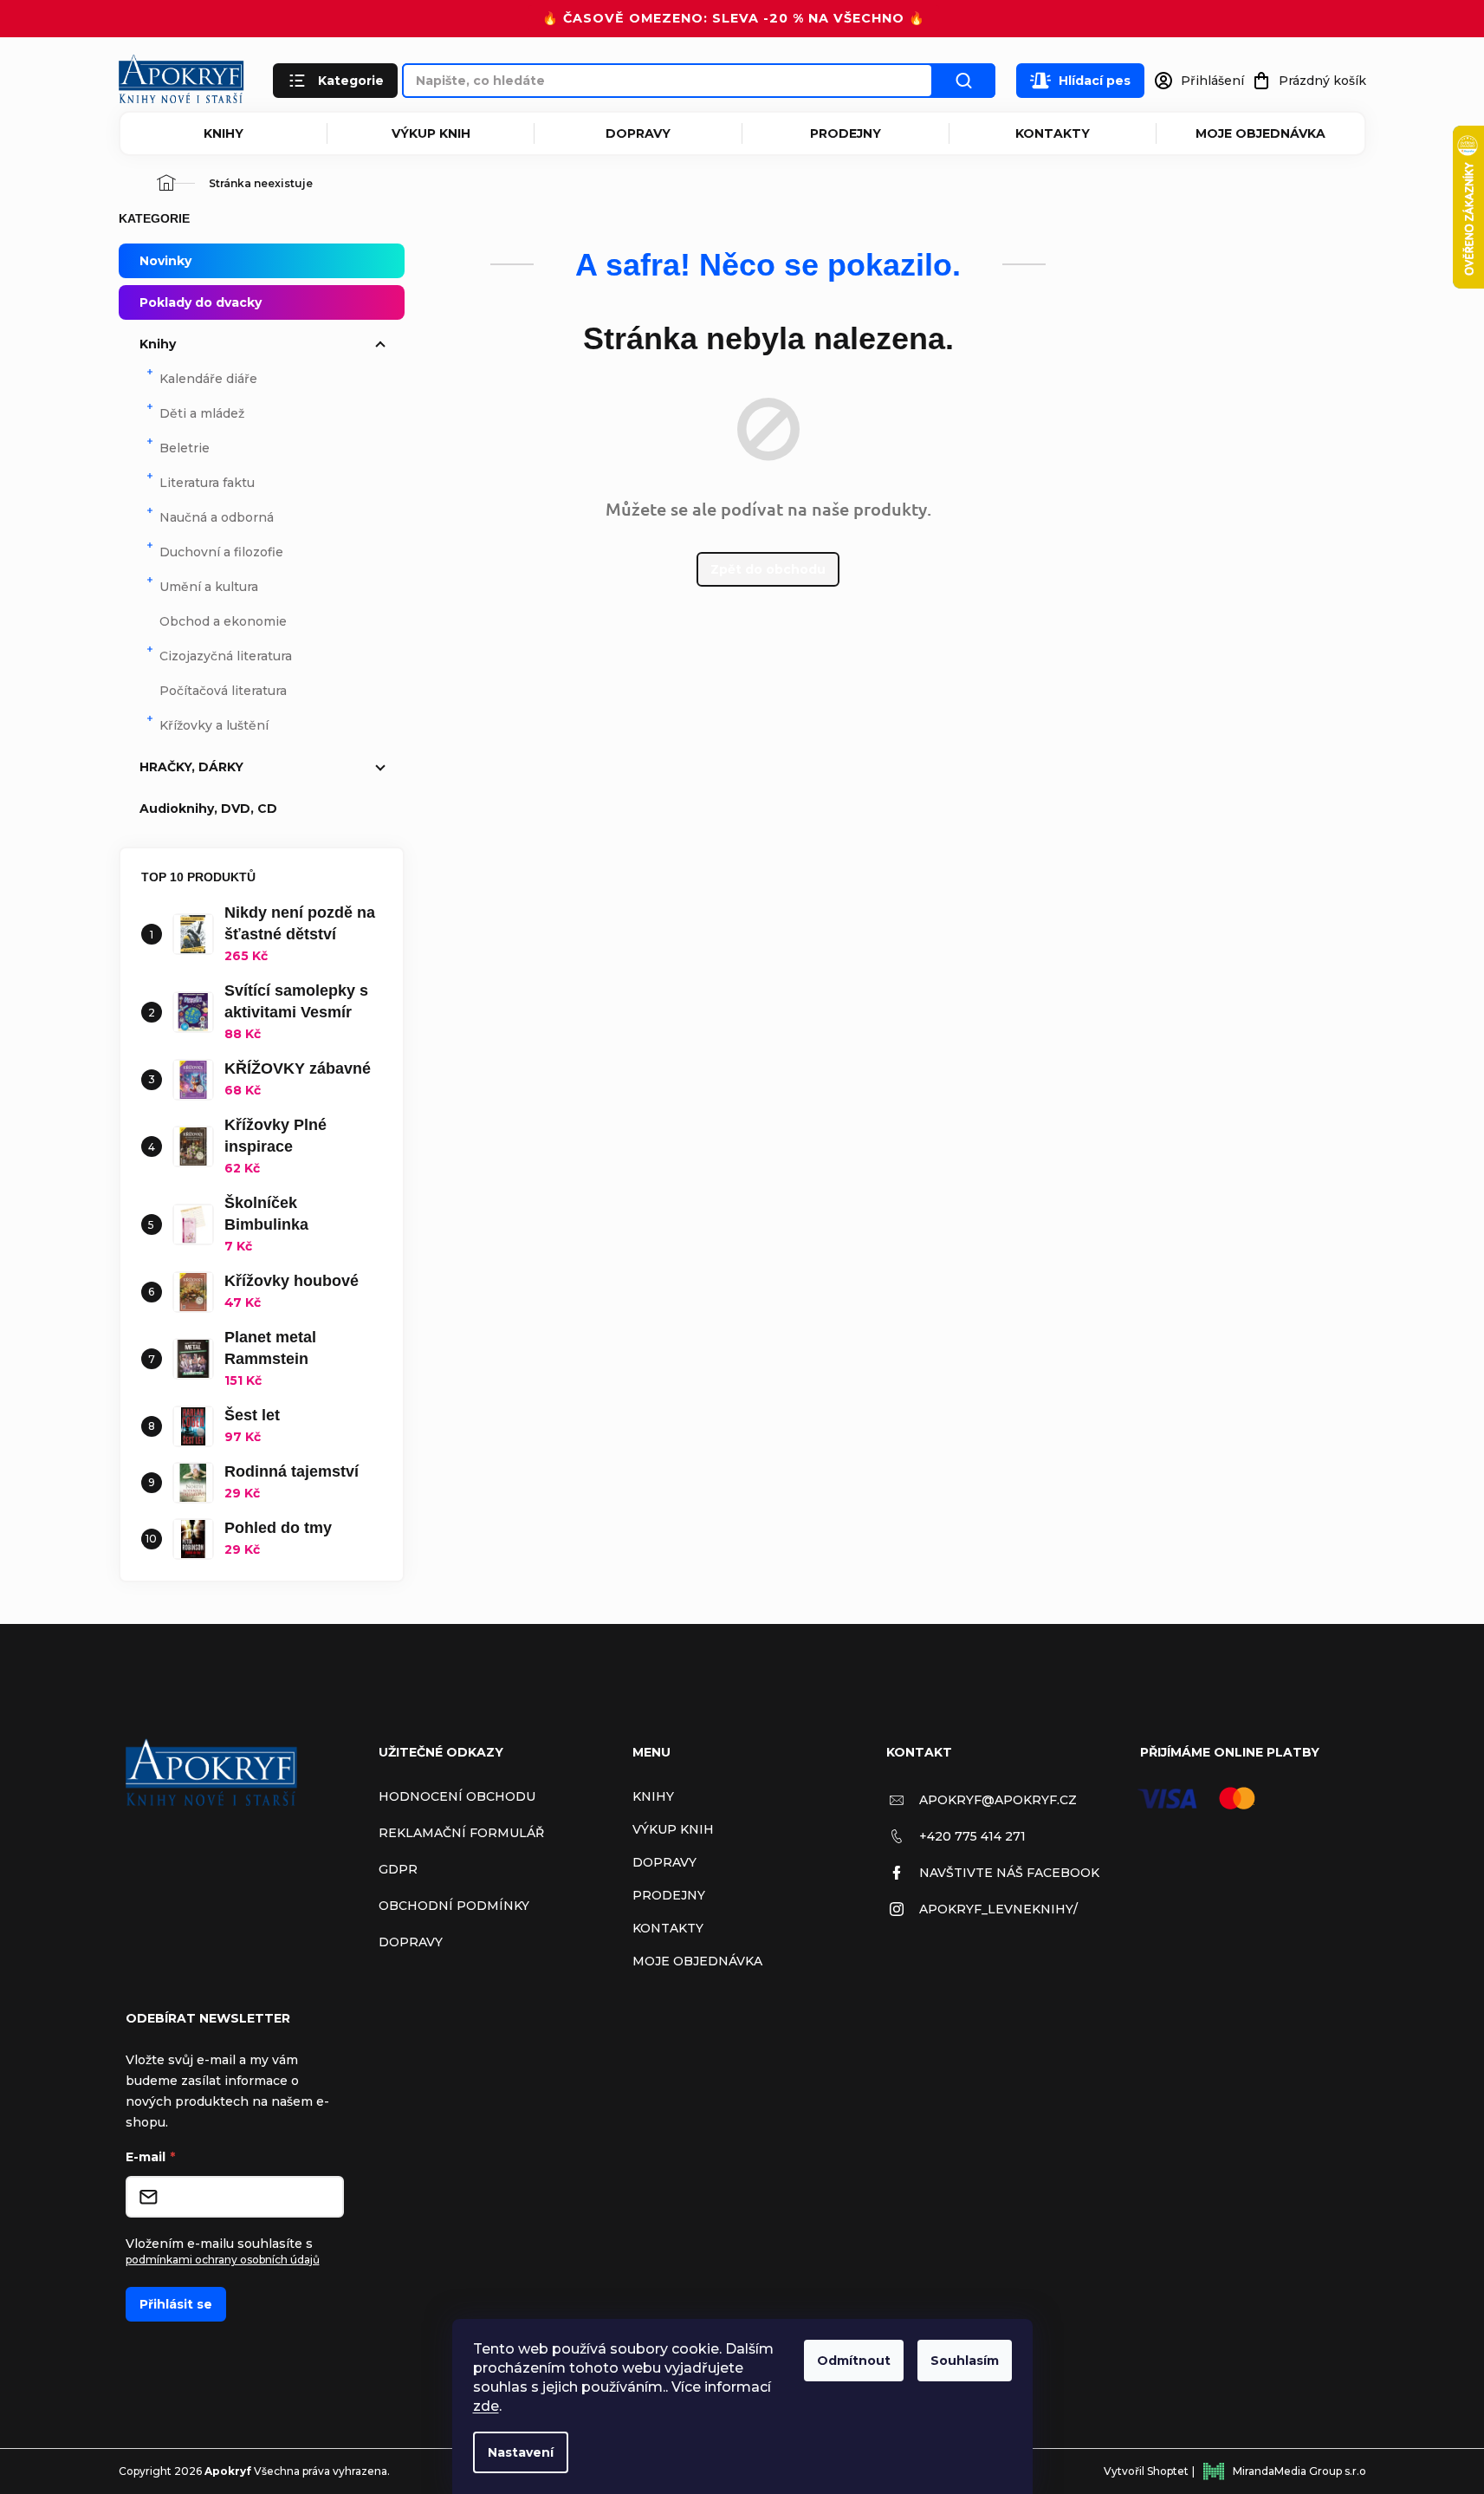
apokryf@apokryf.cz (998, 1800)
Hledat (964, 81)
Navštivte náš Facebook (1009, 1873)
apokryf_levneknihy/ (998, 1909)
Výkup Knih (431, 133)
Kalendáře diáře (208, 379)
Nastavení (521, 2452)
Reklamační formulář (461, 1833)
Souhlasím (965, 2361)
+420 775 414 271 (972, 1836)
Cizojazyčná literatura (226, 656)
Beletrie (185, 448)
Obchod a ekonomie (223, 621)
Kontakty (1053, 133)
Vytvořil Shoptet (1146, 2471)
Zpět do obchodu (768, 569)
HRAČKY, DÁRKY (191, 767)
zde (486, 2406)
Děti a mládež (202, 413)
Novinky (165, 261)
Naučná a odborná (217, 517)
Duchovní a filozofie (221, 552)
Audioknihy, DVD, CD (208, 809)
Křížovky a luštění (214, 725)
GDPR (398, 1869)
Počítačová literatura (223, 691)
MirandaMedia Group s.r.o (1299, 2471)
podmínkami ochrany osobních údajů (223, 2260)
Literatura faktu (207, 483)
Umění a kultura (209, 587)
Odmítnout (854, 2361)
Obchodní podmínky (454, 1906)
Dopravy (638, 133)
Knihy (224, 133)
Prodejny (846, 133)
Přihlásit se (176, 2304)
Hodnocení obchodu (457, 1796)
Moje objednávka (1260, 133)
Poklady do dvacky (201, 302)
